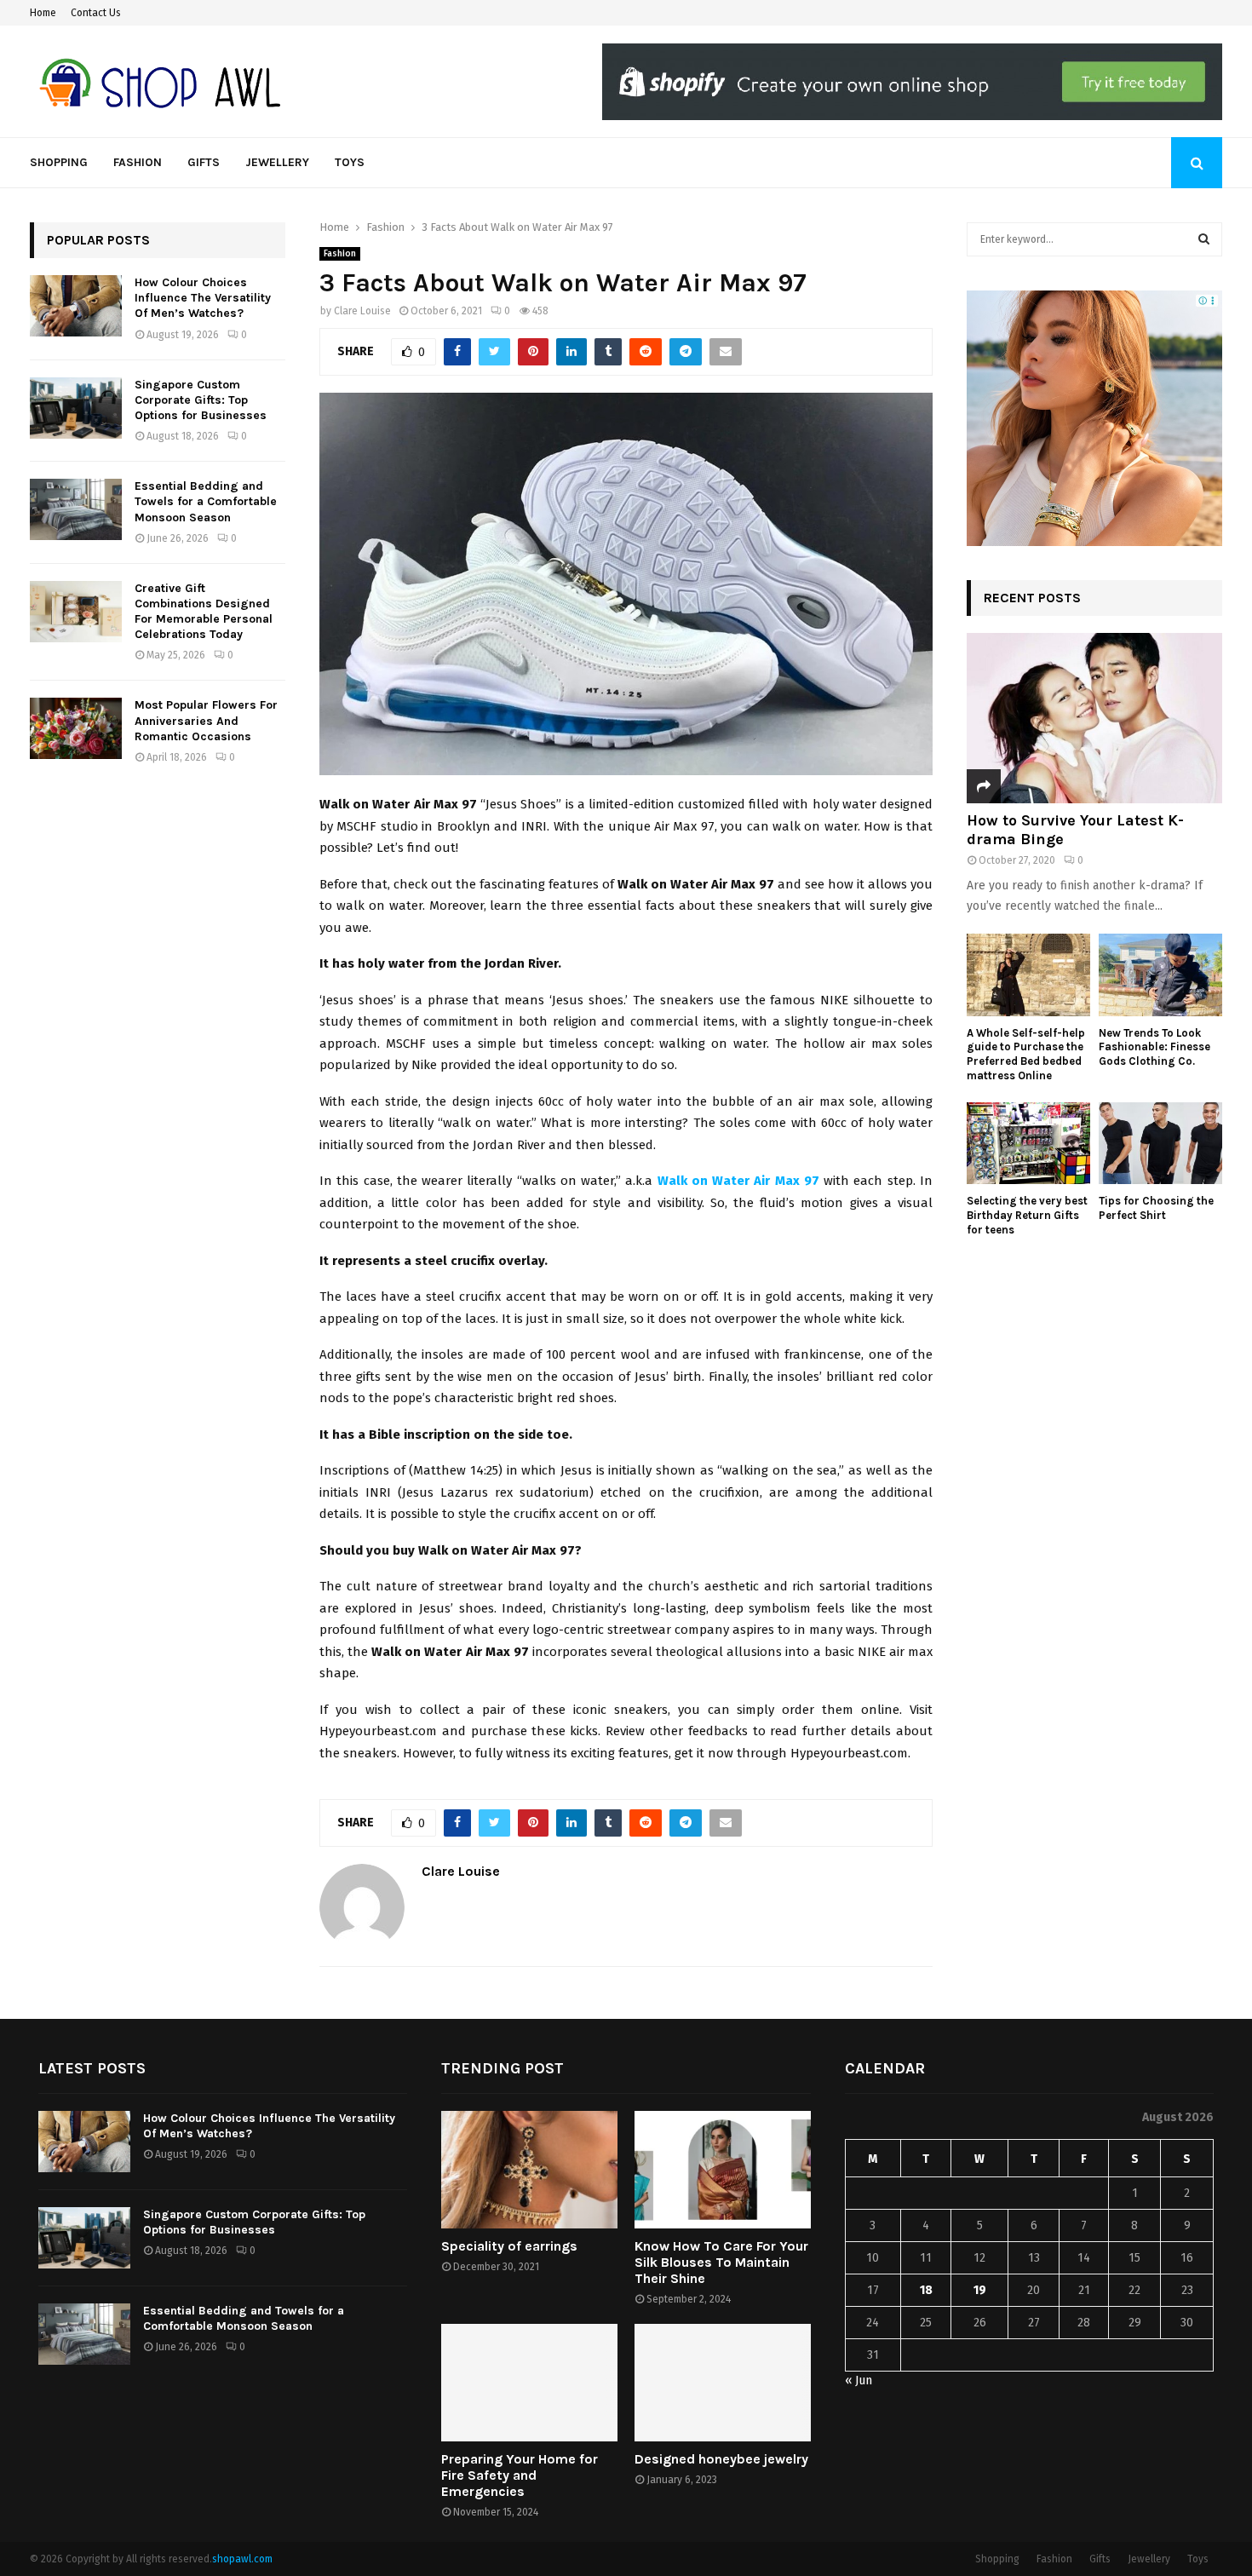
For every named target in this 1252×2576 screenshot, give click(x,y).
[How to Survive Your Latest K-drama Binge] (1094, 718)
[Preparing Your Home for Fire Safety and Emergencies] (529, 2383)
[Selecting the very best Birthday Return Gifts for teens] (1028, 1144)
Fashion (138, 162)
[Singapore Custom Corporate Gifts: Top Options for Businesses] (76, 408)
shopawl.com (242, 2559)
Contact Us (96, 13)
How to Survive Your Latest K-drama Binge (1075, 830)
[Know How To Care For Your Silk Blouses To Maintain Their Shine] (723, 2170)
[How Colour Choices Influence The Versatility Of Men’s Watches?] (76, 306)
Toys (350, 162)
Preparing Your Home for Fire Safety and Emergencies (520, 2475)
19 (980, 2290)
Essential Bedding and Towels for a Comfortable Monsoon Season (206, 501)
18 (926, 2290)
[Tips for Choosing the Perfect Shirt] (1160, 1144)
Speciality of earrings (509, 2246)
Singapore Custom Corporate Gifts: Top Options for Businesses (201, 400)
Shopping (59, 162)
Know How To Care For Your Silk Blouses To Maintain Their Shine (721, 2262)
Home (43, 13)
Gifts (204, 162)
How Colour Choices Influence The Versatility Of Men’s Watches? (203, 298)
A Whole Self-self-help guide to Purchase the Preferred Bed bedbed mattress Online (1026, 1054)
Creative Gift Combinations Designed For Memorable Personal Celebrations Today (204, 612)
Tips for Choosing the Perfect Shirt (1156, 1208)
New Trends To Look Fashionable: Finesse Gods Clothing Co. (1154, 1047)
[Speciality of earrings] (529, 2170)
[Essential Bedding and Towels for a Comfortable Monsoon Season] (76, 509)
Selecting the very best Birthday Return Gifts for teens (1027, 1215)
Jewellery (277, 162)
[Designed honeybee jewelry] (723, 2383)
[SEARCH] (1204, 239)
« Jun (859, 2380)
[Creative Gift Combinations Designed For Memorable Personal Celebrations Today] (76, 612)
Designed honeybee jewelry (721, 2459)
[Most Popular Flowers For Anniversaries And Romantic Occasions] (76, 728)
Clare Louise (362, 311)
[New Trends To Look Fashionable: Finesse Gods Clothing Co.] (1160, 975)
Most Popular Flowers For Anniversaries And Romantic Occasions (206, 720)
